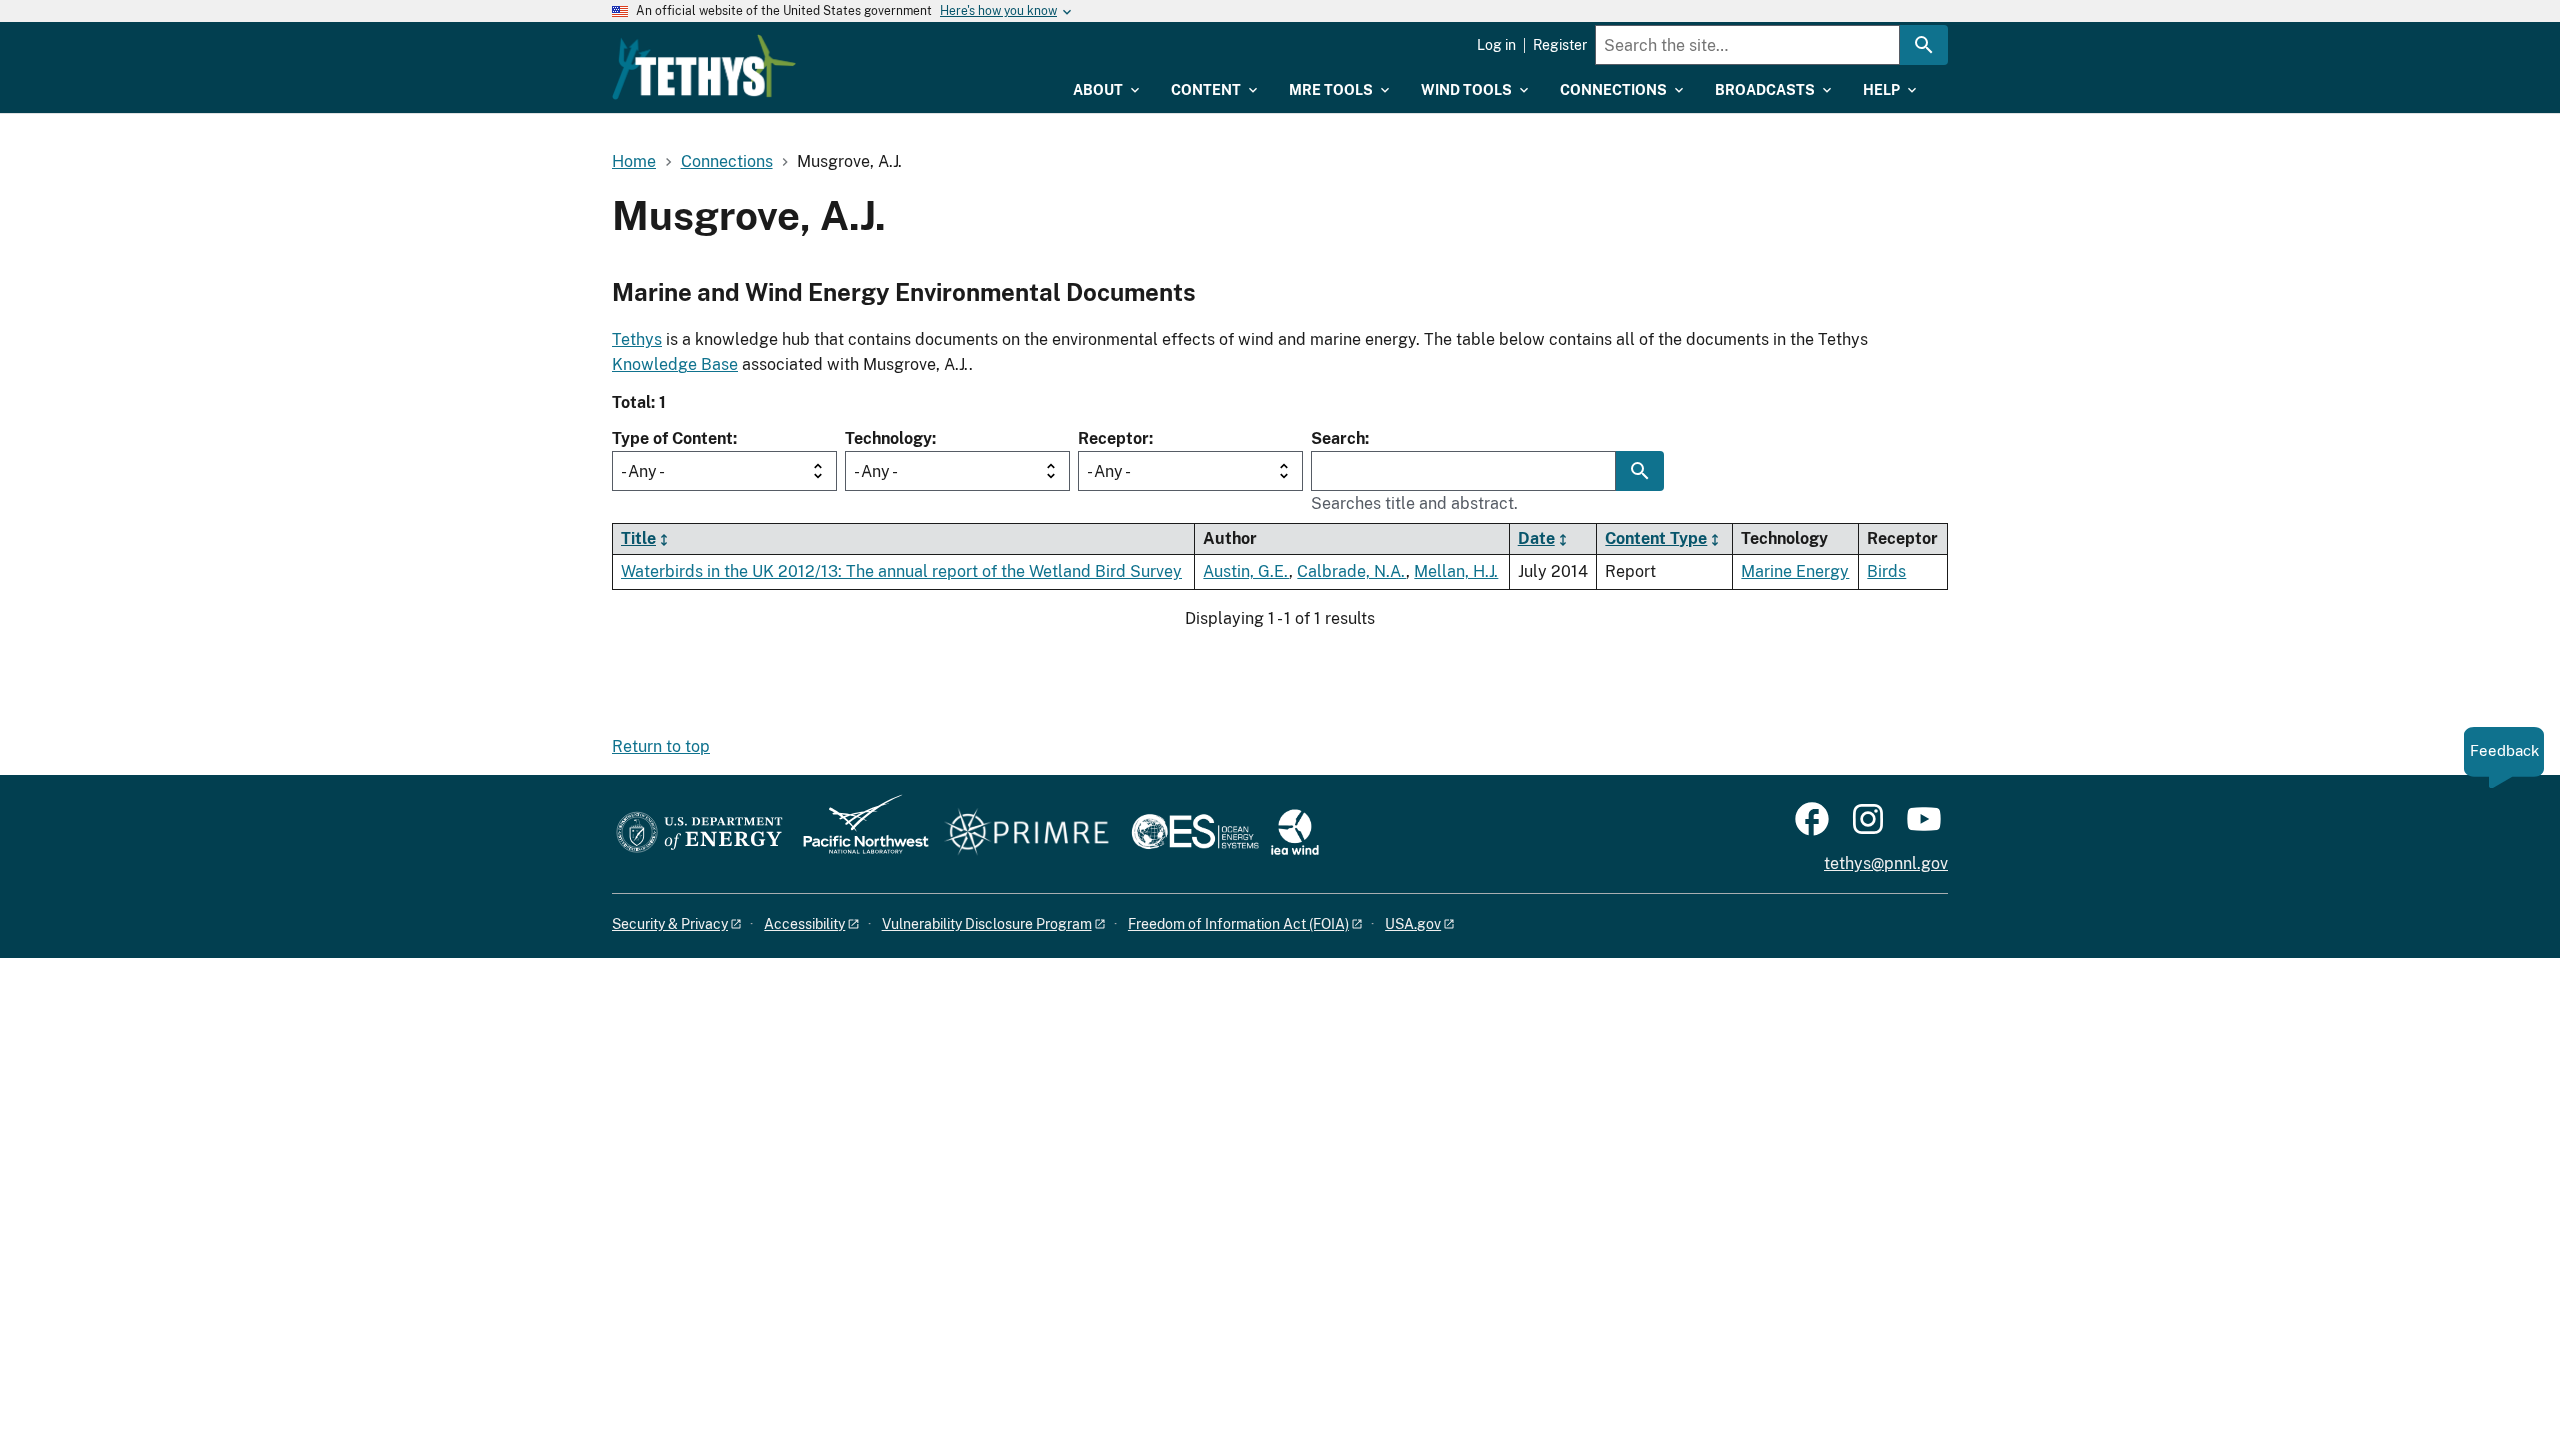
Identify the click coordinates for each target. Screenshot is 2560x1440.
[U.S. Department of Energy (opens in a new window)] (699, 833)
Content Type (1656, 538)
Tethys (637, 339)
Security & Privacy (670, 924)
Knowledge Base (675, 364)
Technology (888, 438)
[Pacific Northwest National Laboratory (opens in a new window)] (858, 833)
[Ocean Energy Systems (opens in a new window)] (1196, 833)
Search (1338, 438)
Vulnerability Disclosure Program (987, 924)
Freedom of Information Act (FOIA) (1238, 924)
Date (1536, 538)
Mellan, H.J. (1456, 571)
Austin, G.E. (1246, 571)
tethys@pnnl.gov (1886, 863)
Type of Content (672, 438)
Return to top (661, 746)
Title (638, 538)
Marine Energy (1795, 571)
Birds (1886, 571)
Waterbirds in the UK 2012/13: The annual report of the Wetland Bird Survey (901, 571)
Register (1560, 45)
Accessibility (804, 924)
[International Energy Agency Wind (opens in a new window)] (1295, 833)
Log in (1496, 45)
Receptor (1113, 438)
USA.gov (1413, 924)
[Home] (704, 67)
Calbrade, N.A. (1351, 571)
